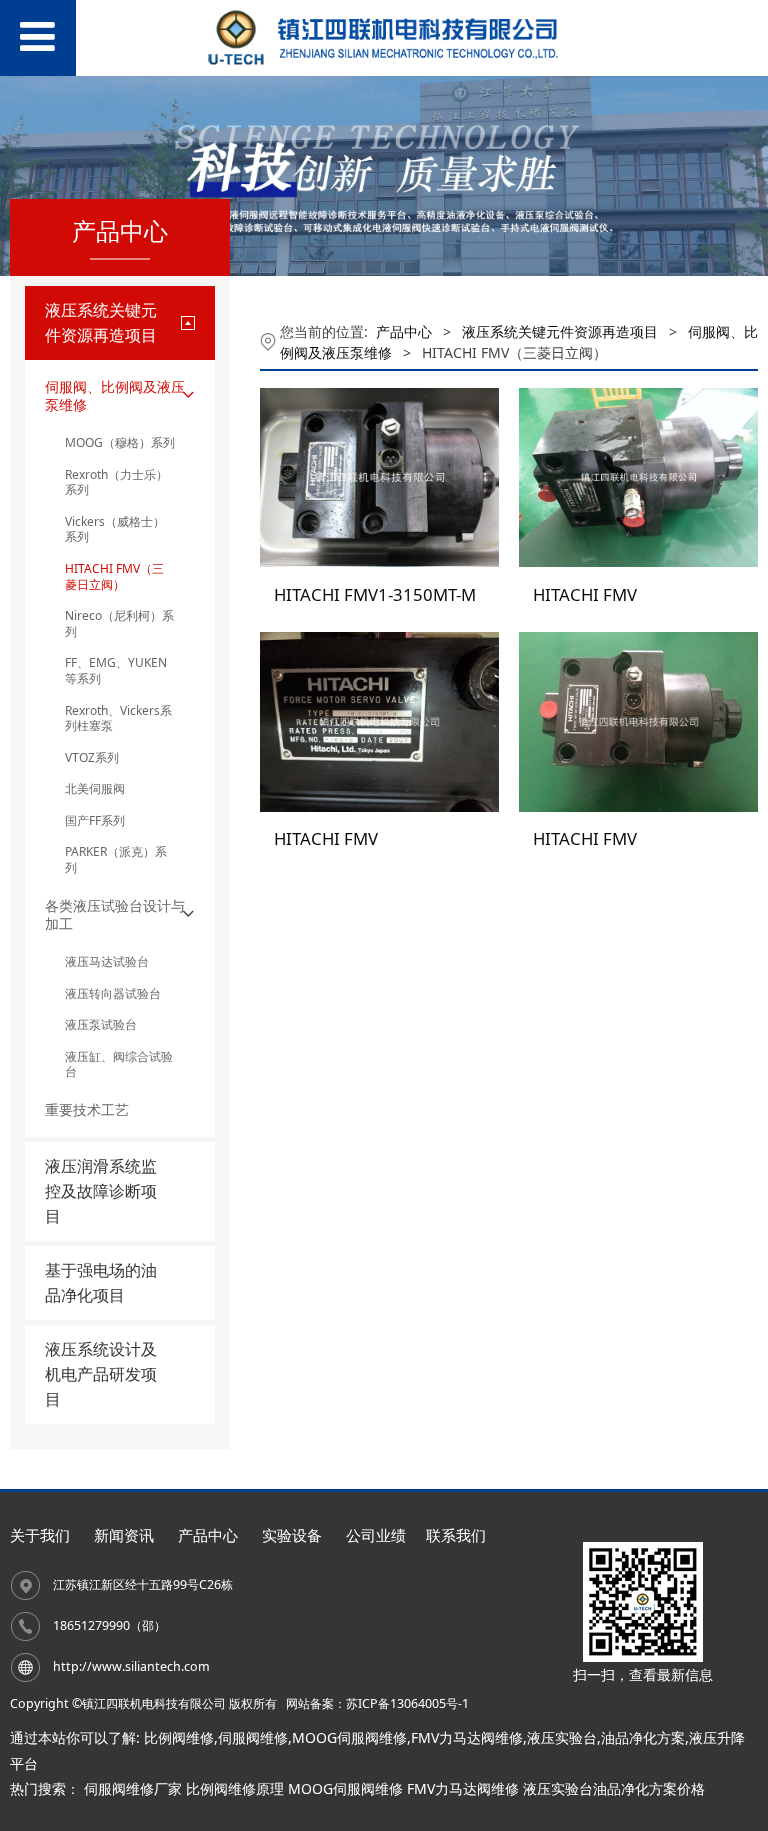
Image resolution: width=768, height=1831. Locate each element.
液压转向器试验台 (113, 993)
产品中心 (404, 331)
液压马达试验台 (107, 961)
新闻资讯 (124, 1535)
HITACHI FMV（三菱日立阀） (114, 576)
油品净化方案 (643, 1737)
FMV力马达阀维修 (467, 1737)
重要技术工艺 (87, 1109)
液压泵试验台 (101, 1024)
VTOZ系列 (92, 757)
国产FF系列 (95, 820)
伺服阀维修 (253, 1737)
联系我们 (456, 1535)
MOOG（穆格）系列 (120, 442)
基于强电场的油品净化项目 (101, 1282)
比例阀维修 (179, 1737)
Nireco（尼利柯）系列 (119, 623)
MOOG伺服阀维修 (349, 1737)
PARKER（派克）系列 (116, 859)
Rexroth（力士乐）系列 (116, 482)
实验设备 (292, 1535)
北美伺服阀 (95, 788)
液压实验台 (562, 1737)
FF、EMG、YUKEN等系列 (116, 670)
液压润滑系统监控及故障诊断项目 (101, 1191)
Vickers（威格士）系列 (115, 529)
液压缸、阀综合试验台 (119, 1064)
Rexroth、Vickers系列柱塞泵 (118, 718)
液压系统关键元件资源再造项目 (560, 331)
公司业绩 (376, 1535)
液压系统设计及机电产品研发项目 (101, 1374)
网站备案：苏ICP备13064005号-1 (377, 1703)
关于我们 (40, 1535)
